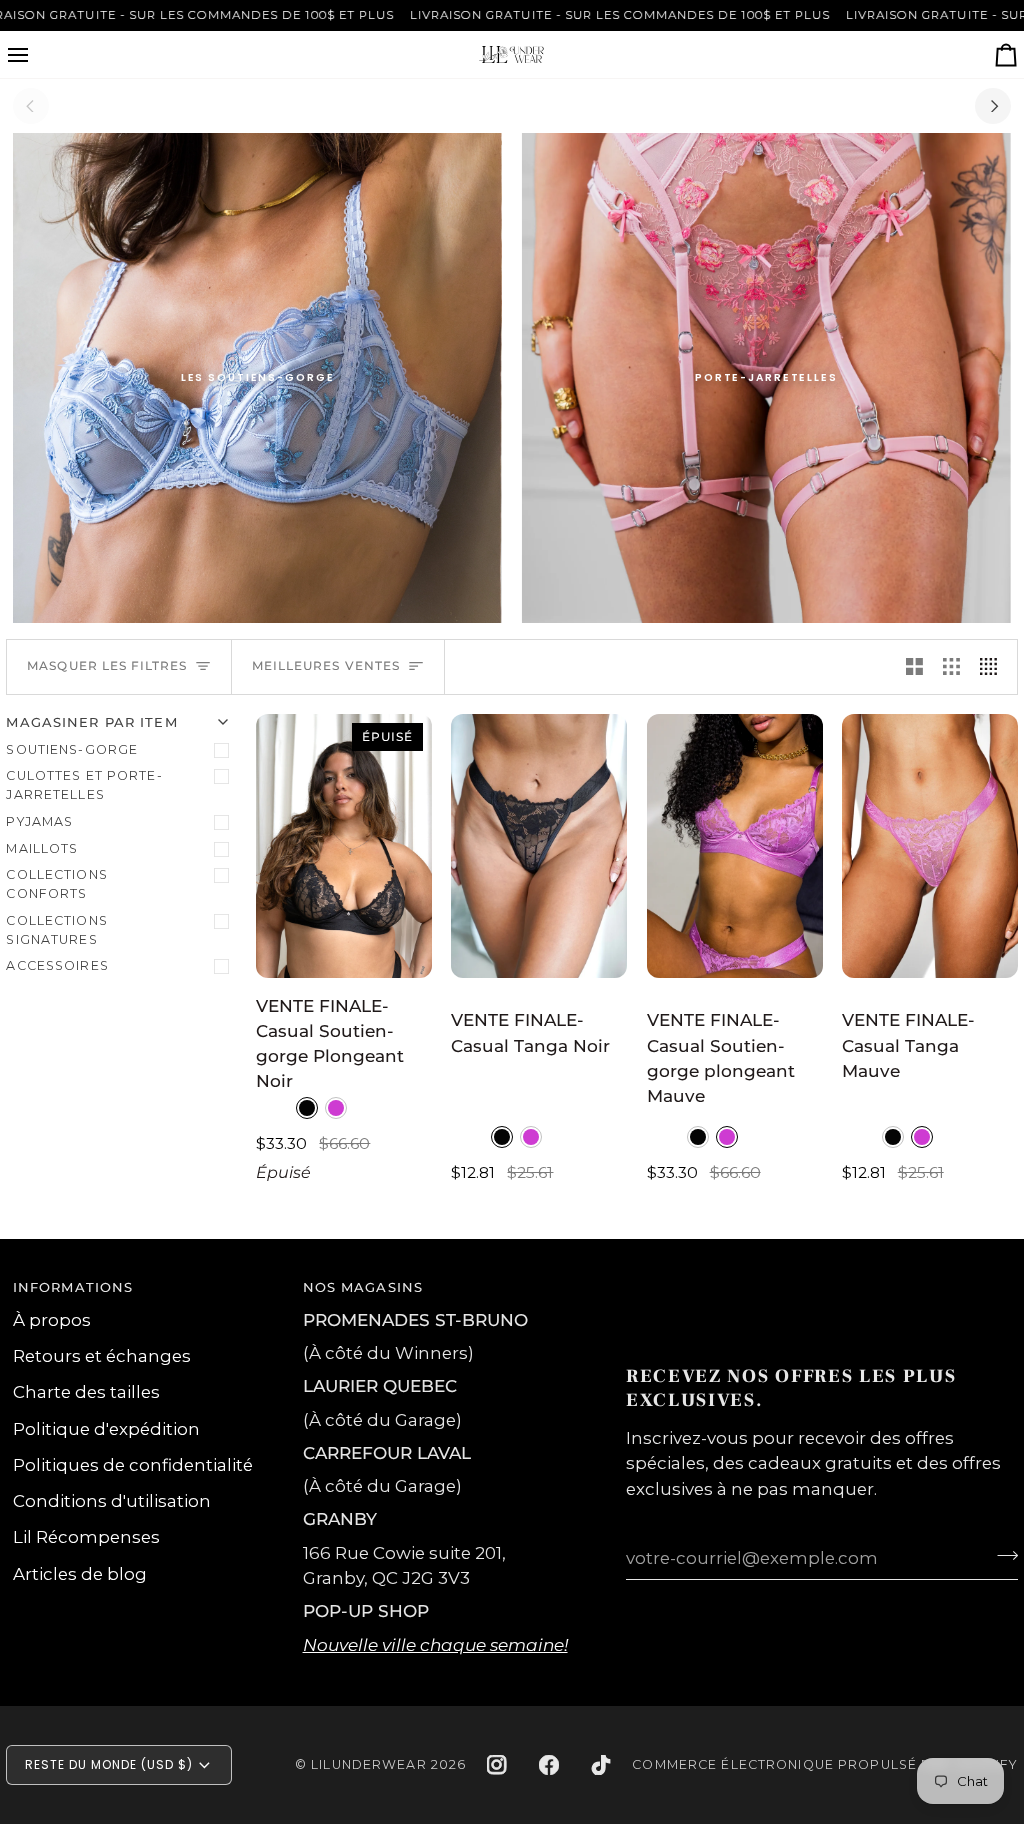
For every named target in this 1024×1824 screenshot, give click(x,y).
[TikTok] (601, 1765)
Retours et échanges (102, 1356)
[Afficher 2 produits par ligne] (914, 667)
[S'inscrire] (1001, 1555)
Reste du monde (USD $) (108, 1764)
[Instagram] (497, 1765)
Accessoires (57, 965)
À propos (52, 1320)
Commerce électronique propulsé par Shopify (824, 1764)
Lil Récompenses (86, 1537)
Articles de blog (80, 1574)
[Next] (993, 106)
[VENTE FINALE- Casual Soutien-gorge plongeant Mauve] (735, 846)
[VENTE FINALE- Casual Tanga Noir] (539, 846)
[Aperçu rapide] (398, 954)
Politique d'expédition (106, 1429)
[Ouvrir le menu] (36, 54)
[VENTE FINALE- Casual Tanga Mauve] (930, 846)
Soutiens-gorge (72, 749)
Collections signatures (56, 930)
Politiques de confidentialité (133, 1465)
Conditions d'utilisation (112, 1501)
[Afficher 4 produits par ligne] (993, 667)
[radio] (307, 1108)
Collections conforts (56, 884)
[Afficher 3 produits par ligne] (951, 667)
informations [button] (73, 1287)
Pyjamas (39, 821)
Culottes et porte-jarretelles (84, 785)
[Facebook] (549, 1765)
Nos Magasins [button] (363, 1287)
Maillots (42, 848)
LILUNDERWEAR (369, 1764)
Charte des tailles (86, 1392)
